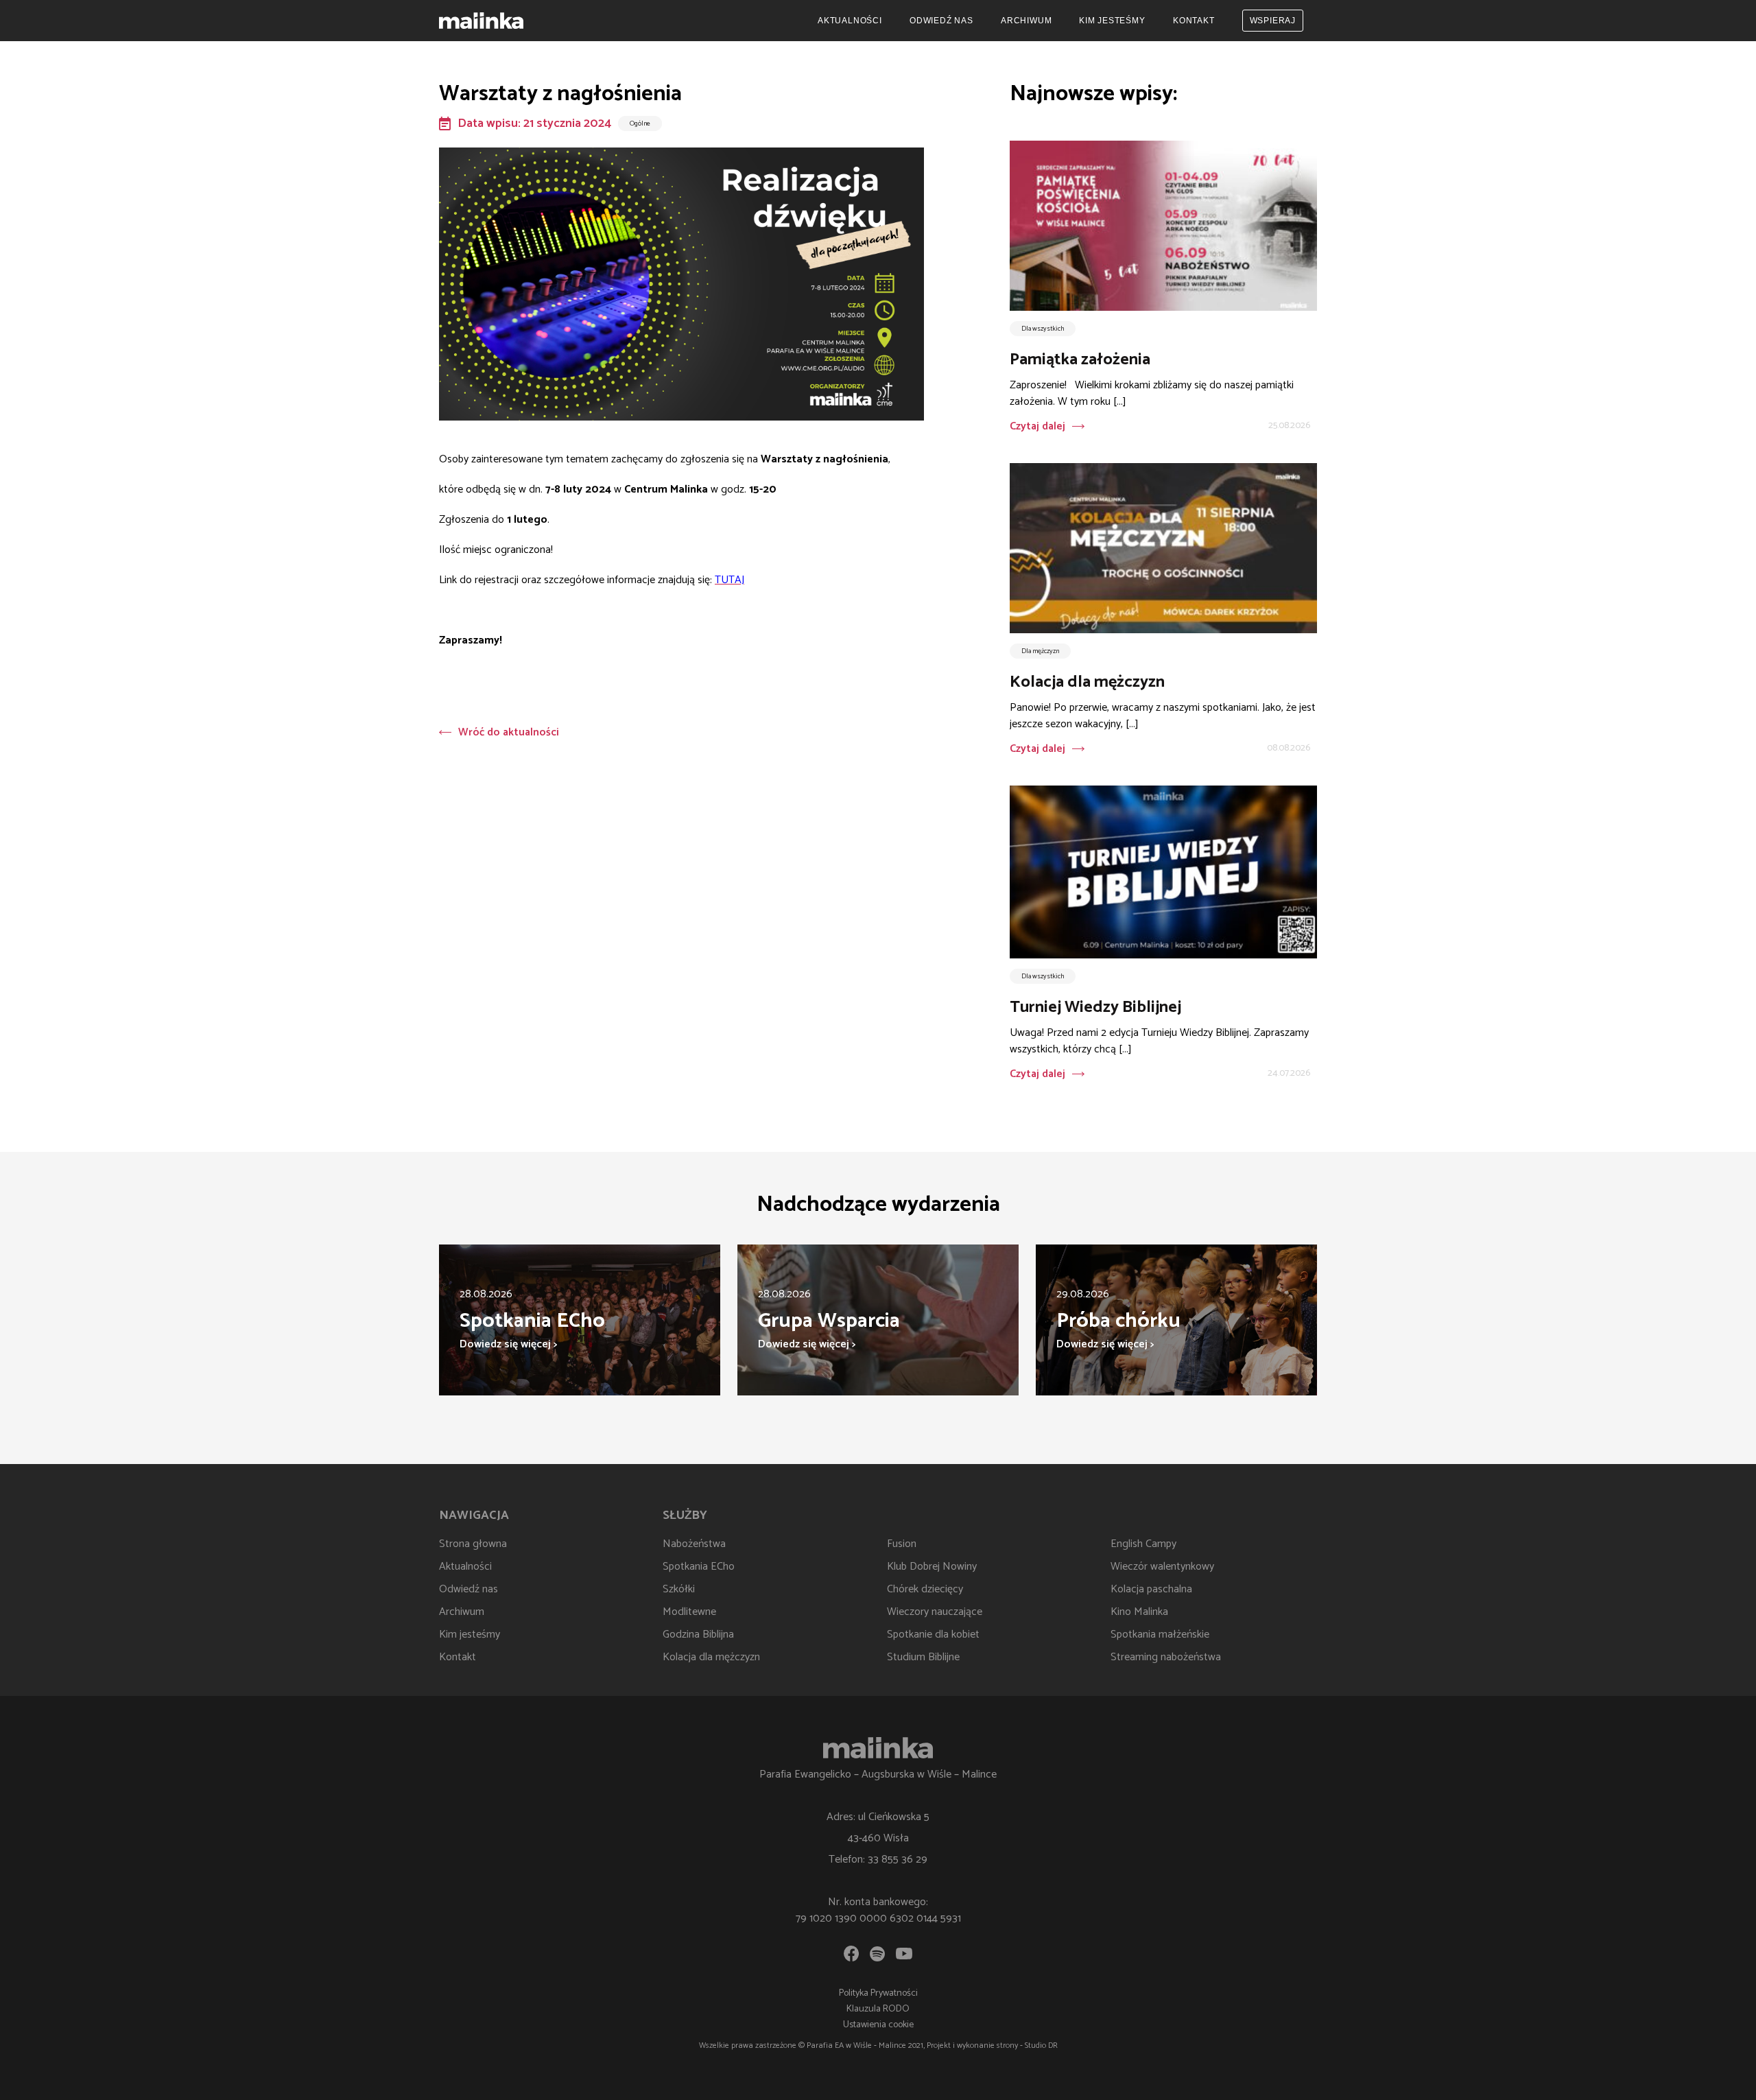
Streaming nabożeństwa (1166, 1657)
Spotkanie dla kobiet (933, 1635)
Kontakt (1194, 21)
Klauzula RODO (878, 2009)
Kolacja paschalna (1151, 1589)
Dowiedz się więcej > (508, 1344)
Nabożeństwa (694, 1544)
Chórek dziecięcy (925, 1589)
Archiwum (1026, 21)
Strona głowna (473, 1544)
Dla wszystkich (1043, 329)
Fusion (902, 1544)
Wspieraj (1273, 21)
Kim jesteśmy (1112, 21)
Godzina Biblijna (698, 1635)
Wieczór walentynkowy (1162, 1567)
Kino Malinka (1139, 1612)
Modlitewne (689, 1612)
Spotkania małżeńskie (1160, 1635)
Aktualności (850, 21)
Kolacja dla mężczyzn (711, 1657)
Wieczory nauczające (935, 1612)
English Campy (1143, 1544)
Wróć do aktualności (509, 732)
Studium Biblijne (923, 1657)
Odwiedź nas (941, 21)
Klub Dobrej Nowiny (932, 1567)
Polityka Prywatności (878, 1993)
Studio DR (1041, 2045)
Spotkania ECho (699, 1567)
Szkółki (679, 1589)
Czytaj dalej (1037, 426)
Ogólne (640, 123)
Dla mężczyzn (1040, 651)
